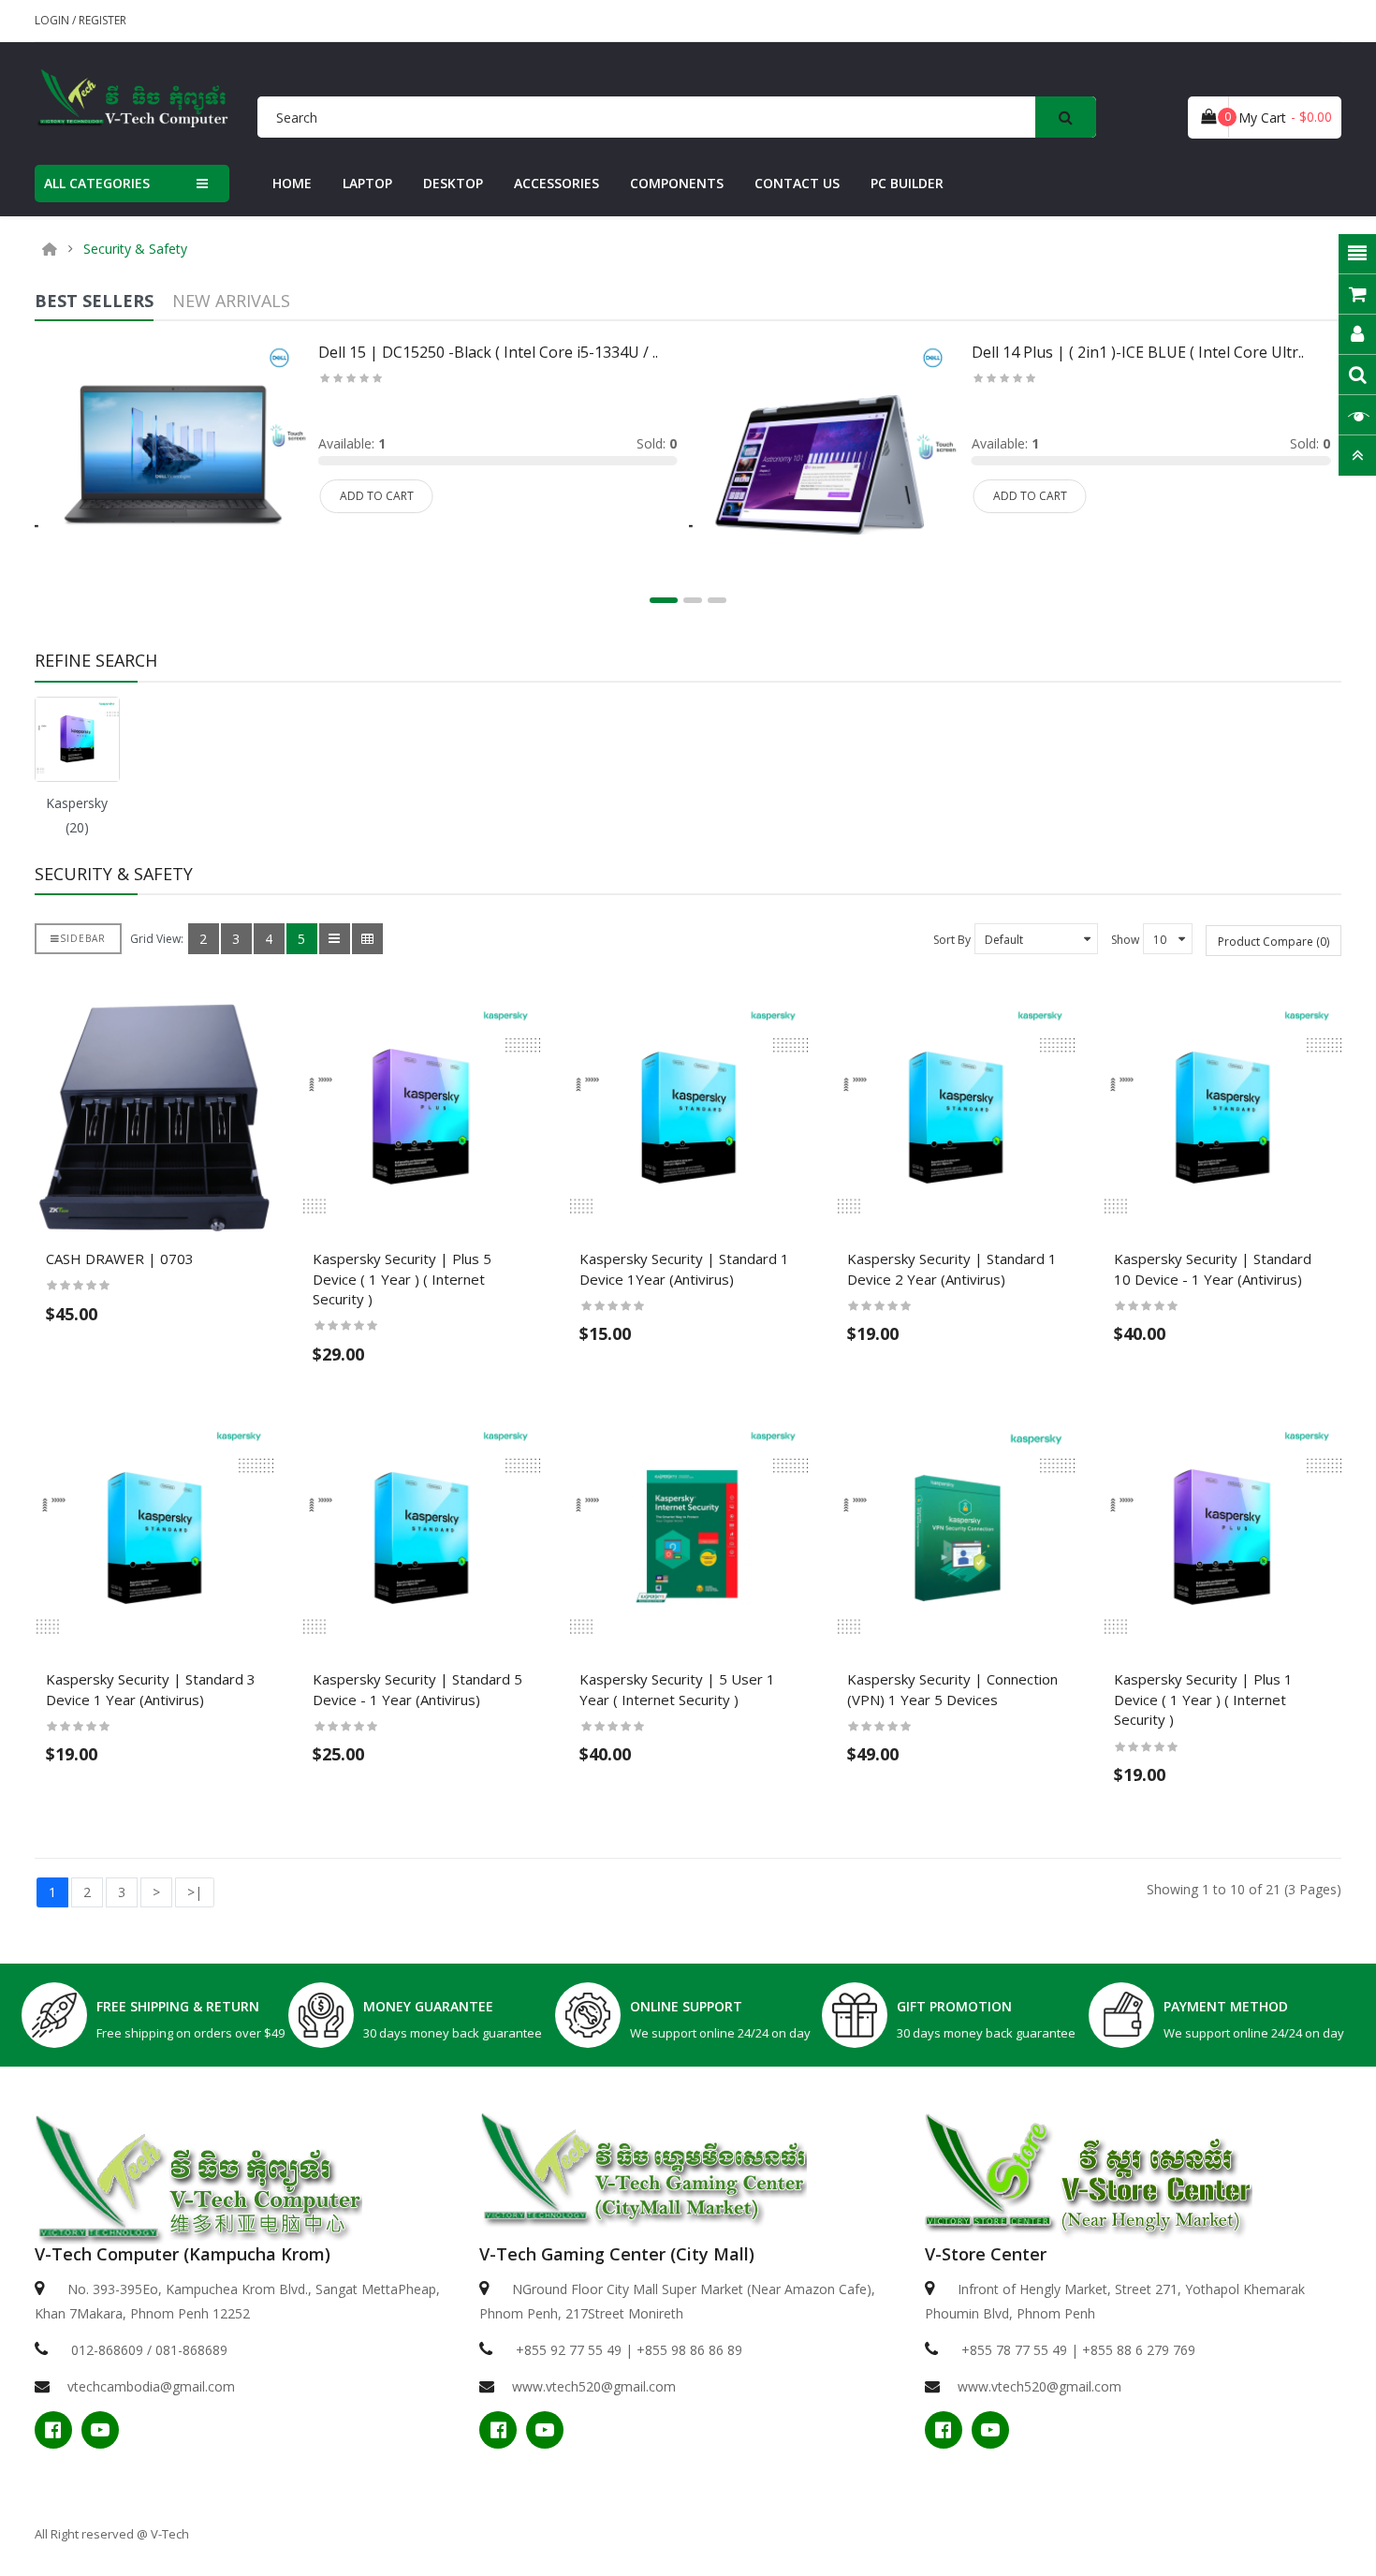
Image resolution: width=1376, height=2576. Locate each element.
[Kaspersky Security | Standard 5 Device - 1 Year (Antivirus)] (421, 1536)
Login (53, 20)
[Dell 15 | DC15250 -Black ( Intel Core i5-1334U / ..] (171, 465)
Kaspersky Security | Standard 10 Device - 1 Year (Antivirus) (1213, 1269)
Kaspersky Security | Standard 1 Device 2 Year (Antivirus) (952, 1269)
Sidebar (83, 938)
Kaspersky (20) (77, 815)
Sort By (952, 940)
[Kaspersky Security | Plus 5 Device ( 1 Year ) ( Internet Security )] (421, 1116)
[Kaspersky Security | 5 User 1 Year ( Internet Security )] (688, 1536)
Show (1125, 940)
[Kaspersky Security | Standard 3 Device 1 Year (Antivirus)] (154, 1536)
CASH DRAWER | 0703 (120, 1259)
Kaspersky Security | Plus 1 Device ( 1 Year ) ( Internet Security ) (1203, 1699)
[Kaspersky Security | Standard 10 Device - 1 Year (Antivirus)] (1222, 1116)
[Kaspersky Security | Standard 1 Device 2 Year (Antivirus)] (955, 1116)
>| (195, 1892)
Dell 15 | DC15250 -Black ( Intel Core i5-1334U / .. (488, 352)
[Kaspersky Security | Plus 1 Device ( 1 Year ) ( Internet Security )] (1222, 1536)
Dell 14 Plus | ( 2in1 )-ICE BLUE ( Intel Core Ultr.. (1138, 352)
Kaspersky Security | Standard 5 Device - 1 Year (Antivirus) (417, 1689)
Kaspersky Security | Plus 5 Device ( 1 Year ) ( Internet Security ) (402, 1279)
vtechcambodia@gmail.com (151, 2386)
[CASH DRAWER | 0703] (154, 1116)
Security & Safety (135, 249)
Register (102, 20)
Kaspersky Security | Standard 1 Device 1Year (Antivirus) (684, 1269)
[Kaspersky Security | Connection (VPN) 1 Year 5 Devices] (955, 1536)
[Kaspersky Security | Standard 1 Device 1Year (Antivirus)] (688, 1116)
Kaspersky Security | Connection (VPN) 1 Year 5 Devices (952, 1689)
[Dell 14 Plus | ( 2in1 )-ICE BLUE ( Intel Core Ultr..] (824, 465)
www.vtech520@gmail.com (594, 2386)
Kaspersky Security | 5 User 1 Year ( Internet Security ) (677, 1689)
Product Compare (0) (1274, 942)
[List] (335, 939)
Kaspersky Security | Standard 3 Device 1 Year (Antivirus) (151, 1689)
